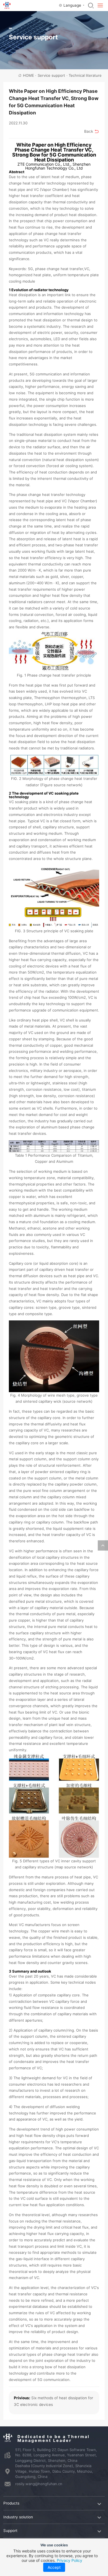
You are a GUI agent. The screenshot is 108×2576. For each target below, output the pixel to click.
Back (89, 131)
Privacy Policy (70, 2560)
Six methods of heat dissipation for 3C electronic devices (53, 2401)
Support (10, 2531)
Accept (54, 2567)
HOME (30, 75)
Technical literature (85, 75)
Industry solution (18, 2517)
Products (11, 2503)
